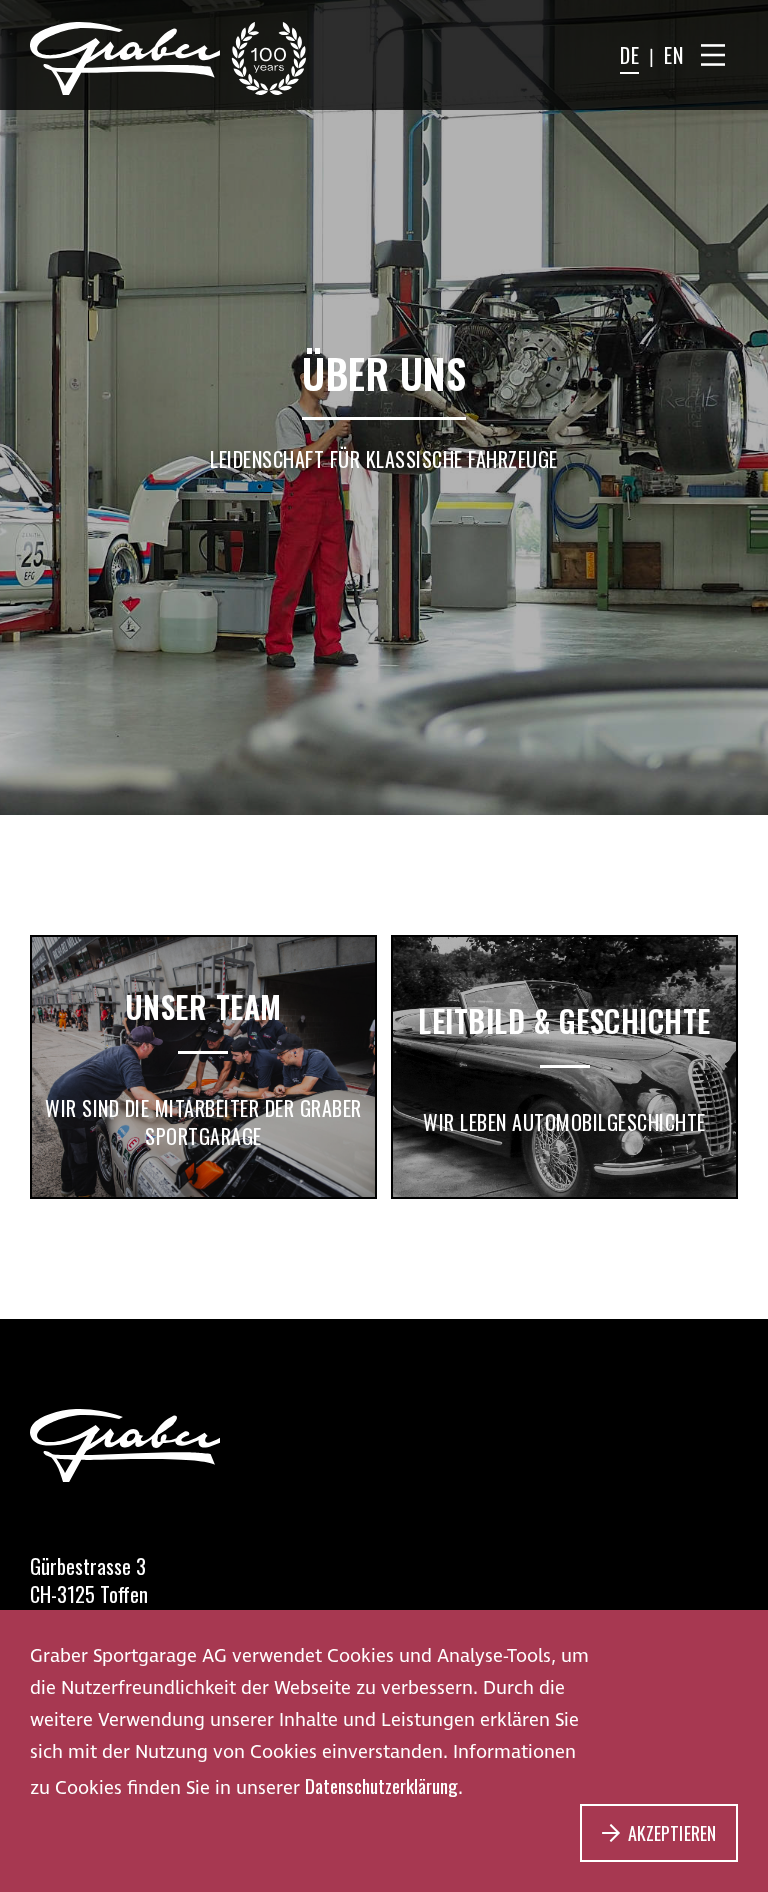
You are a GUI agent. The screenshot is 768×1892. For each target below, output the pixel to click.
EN (673, 55)
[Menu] (713, 55)
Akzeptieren (672, 1833)
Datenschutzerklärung (381, 1785)
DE (629, 55)
